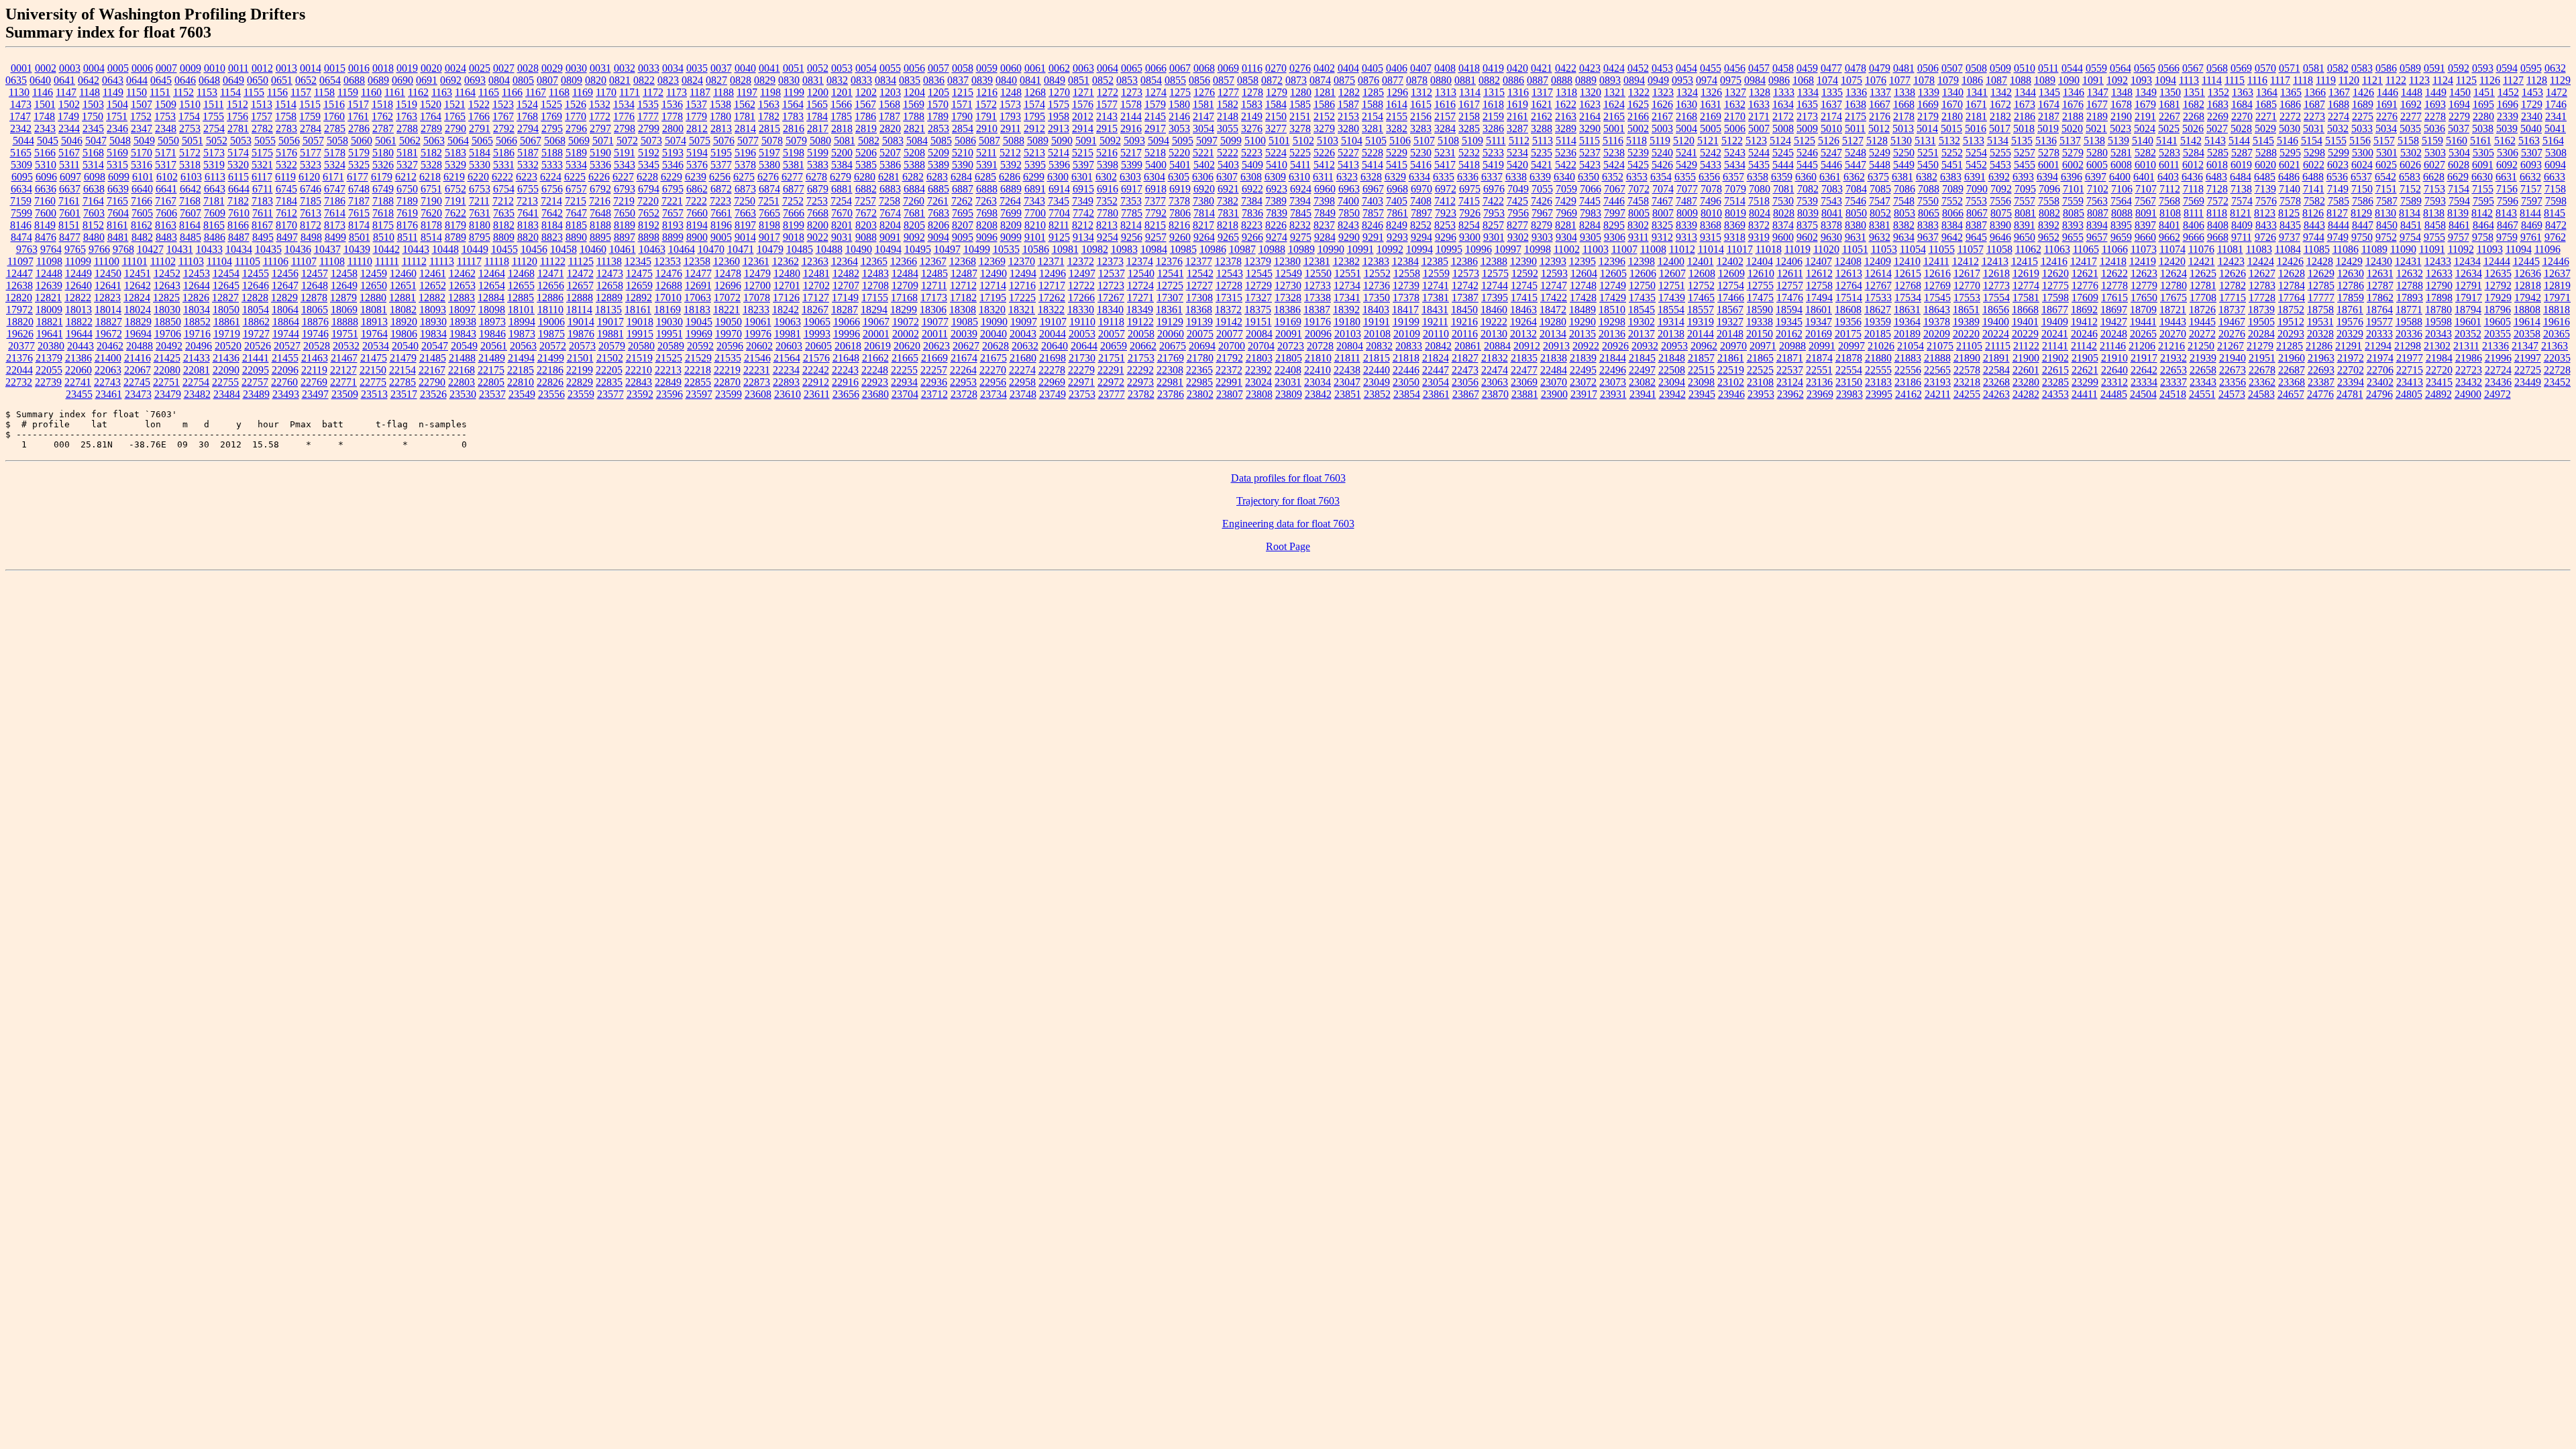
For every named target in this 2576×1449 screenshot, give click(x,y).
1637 (1831, 104)
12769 (1937, 285)
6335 (1444, 177)
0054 (866, 68)
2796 (576, 128)
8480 (94, 237)
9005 (721, 237)
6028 (2459, 165)
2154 (1373, 116)
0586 (2386, 68)
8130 (2385, 213)
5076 (724, 141)
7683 (938, 213)
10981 (1065, 249)
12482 (846, 273)
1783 (793, 116)
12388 (1494, 261)
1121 (2372, 80)
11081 (2230, 249)
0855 (1175, 80)
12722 (1081, 285)
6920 (1204, 189)
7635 (504, 213)
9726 (2265, 237)
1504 (117, 104)
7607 (191, 213)
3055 (1228, 128)
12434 (2467, 261)
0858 (1248, 80)
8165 (214, 225)
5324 (335, 165)
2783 (286, 128)
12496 (1053, 273)
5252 (1952, 153)
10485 (800, 249)
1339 (1929, 92)
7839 (1277, 213)
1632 (1735, 104)
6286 (1010, 177)
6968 (1397, 189)
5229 (1397, 153)
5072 (627, 141)
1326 (1711, 92)
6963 (1349, 189)
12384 (1405, 261)
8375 (1807, 225)
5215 (1083, 153)
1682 (2194, 104)
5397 (1083, 165)
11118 (497, 261)
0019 (407, 68)
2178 (1904, 116)
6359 (1782, 177)
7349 (1083, 201)
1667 (1880, 104)
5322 (286, 165)
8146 (21, 225)
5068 (555, 141)
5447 (1856, 165)
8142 (2482, 213)
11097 (20, 261)
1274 (1156, 92)
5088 (1014, 141)
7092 (2001, 189)
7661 (721, 213)
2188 (2073, 116)
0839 (982, 80)
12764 (1849, 285)
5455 (2025, 165)
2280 (2483, 116)
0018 (383, 68)
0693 (475, 80)
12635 (2498, 273)
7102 (2098, 189)
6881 (842, 189)
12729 (1258, 285)
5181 (407, 153)
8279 (1542, 225)
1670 (1952, 104)
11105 (248, 261)
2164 (1590, 116)
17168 (904, 298)
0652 (306, 80)
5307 (2532, 153)
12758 (1819, 285)
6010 (2145, 165)
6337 (1492, 177)
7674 (890, 213)
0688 (354, 80)
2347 (142, 128)
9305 (1591, 237)
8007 (1663, 213)
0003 (70, 68)
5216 (1107, 153)
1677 (2097, 104)
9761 (2531, 237)
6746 (311, 189)
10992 (1390, 249)
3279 (1324, 128)
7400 (1348, 201)
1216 (987, 92)
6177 (358, 177)
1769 (551, 116)
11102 (163, 261)
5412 (1324, 165)
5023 (2121, 128)
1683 (2218, 104)
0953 (1682, 80)
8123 (2265, 213)
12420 (2172, 261)
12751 (1672, 285)
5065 (482, 141)
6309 (1275, 177)
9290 (1349, 237)
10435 (268, 249)
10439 (357, 249)
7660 (697, 213)
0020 (431, 68)
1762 (382, 116)
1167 (536, 92)
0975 (1731, 80)
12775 (2055, 285)
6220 (478, 177)
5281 (2121, 153)
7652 (649, 213)
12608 (1702, 273)
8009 (1687, 213)
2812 (697, 128)
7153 (2434, 189)
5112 (1519, 141)
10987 (1242, 249)
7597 (2532, 201)
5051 (193, 141)
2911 (1011, 128)
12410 (1907, 261)
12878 (314, 298)
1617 (1469, 104)
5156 (2360, 141)
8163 (166, 225)
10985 (1183, 249)
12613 (1849, 273)
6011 (2169, 165)
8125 (2289, 213)
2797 (600, 128)
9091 (890, 237)
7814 (1204, 213)
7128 (2217, 189)
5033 (2362, 128)
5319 (214, 165)
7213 (527, 201)
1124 (2443, 80)
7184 (286, 201)
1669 (1928, 104)
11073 (2144, 249)
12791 (2469, 285)
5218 (1155, 153)
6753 (480, 189)
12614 (1878, 273)
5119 (1660, 141)
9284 (1325, 237)
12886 (550, 298)
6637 (70, 189)
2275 (2363, 116)
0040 (745, 68)
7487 (1686, 201)
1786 (865, 116)
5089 (1038, 141)
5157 (2384, 141)
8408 (2218, 225)
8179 (455, 225)
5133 (1974, 141)
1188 (723, 92)
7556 (2000, 201)
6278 (816, 177)
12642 (138, 285)
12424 (2261, 261)
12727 (1199, 285)
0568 (2217, 68)
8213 (1107, 225)
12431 (2408, 261)
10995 (1449, 249)
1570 (938, 104)
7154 (2459, 189)
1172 (653, 92)
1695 (2483, 104)
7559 (2073, 201)
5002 (1638, 128)
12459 (374, 273)
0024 (455, 68)
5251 (1928, 153)
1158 (324, 92)
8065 (1929, 213)
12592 (1525, 273)
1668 (1904, 104)
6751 (431, 189)
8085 (2074, 213)
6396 (2072, 177)
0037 (721, 68)
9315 (1711, 237)
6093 (2531, 165)
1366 (2315, 92)
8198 (769, 225)
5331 (504, 165)
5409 (1252, 165)
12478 (728, 273)
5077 (748, 141)
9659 (2121, 237)
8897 (625, 237)
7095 (2025, 189)
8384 (1952, 225)
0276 (1300, 68)
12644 (197, 285)
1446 (2387, 92)
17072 (727, 298)
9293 (1397, 237)
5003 (1662, 128)
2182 (2000, 116)
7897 (1421, 213)
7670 (842, 213)
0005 (118, 68)
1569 (914, 104)
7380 (1203, 201)
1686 (2290, 104)
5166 (45, 153)
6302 (1106, 177)
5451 (1952, 165)
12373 (1110, 261)
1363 (2243, 92)
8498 (311, 237)
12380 (1287, 261)
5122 (1732, 141)
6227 (623, 177)
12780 (2173, 285)
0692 (451, 80)
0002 (46, 68)
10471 (741, 249)
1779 (696, 116)
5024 (2145, 128)
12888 (580, 298)
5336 (600, 165)
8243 (1348, 225)
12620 (2055, 273)
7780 (1108, 213)
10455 (504, 249)
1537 (696, 104)
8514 (431, 237)
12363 (815, 261)
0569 (2241, 68)
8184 (552, 225)
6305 (1179, 177)
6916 (1108, 189)
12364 (845, 261)
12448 (49, 273)
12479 (757, 273)
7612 (286, 213)
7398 (1324, 201)
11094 (2519, 249)
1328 (1760, 92)
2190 (2121, 116)
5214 (1059, 153)
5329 (455, 165)
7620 (431, 213)
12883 (462, 298)
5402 (1204, 165)
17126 (786, 298)
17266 (1081, 298)
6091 (2483, 165)
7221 (672, 201)
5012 (1879, 128)
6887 (963, 189)
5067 (531, 141)
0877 (1393, 80)
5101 (1279, 141)
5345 (649, 165)
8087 (2098, 213)
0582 (2338, 68)
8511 (408, 237)
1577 (1107, 104)
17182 (963, 298)
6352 (1613, 177)
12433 (2438, 261)
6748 (359, 189)
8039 (1808, 213)
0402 (1324, 68)
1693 (2435, 104)
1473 (21, 104)
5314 (93, 165)
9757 (2459, 237)
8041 (1832, 213)
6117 (262, 177)
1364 (2267, 92)
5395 (1035, 165)
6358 (1758, 177)
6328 (1371, 177)
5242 (1711, 153)
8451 (2411, 225)
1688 (2339, 104)
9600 (1783, 237)
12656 (551, 285)
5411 (1300, 165)
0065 (1132, 68)
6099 (119, 177)
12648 (315, 285)
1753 (165, 116)
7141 (2314, 189)
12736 (1377, 285)
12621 (2085, 273)
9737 (2290, 237)
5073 (651, 141)
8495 (263, 237)
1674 (2049, 104)
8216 (1179, 225)
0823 (668, 80)
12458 (344, 273)
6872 (721, 189)
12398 (1642, 261)
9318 (1735, 237)
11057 (1971, 249)
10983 (1124, 249)
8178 (431, 225)
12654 (492, 285)
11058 (1999, 249)
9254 (1108, 237)
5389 (938, 165)
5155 (2336, 141)
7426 (1542, 201)
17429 (1613, 298)
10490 (859, 249)
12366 (904, 261)
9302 (1518, 237)
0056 (914, 68)
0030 (576, 68)
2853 (938, 128)
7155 (2483, 189)
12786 (2351, 285)
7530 (1783, 201)
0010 (215, 68)
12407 (1819, 261)
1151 (160, 92)
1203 (890, 92)
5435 (1759, 165)
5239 (1638, 153)
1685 (2266, 104)
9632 (1880, 237)
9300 (1470, 237)
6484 (2241, 177)
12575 (1495, 273)
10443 (416, 249)
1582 (1228, 104)
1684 (2242, 104)
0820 (596, 80)
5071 (603, 141)
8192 (649, 225)
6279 (841, 177)
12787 (2380, 285)
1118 (2303, 80)
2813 (721, 128)
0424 (1614, 68)
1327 (1735, 92)
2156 (1421, 116)
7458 (1638, 201)
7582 (2314, 201)
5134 (1998, 141)
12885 (521, 298)
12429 (2349, 261)
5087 (989, 141)
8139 (2458, 213)
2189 (2097, 116)
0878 (1417, 80)
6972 (1446, 189)
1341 (1977, 92)
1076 (1876, 80)
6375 (1878, 177)
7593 (2435, 201)
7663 (745, 213)
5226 (1324, 153)
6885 (938, 189)
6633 (2555, 177)
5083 (893, 141)
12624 (2173, 273)
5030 (2290, 128)
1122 (2396, 80)
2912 (1034, 128)
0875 (1344, 80)
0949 (1658, 80)
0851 (1079, 80)
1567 (865, 104)
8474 (21, 237)
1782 (769, 116)
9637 (1928, 237)
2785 (335, 128)
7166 (142, 201)
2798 (625, 128)
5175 (262, 153)
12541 (1171, 273)
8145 (2555, 213)
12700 (757, 285)
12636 (2528, 273)
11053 (1884, 249)
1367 (2339, 92)
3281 (1373, 128)
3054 (1203, 128)
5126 (1829, 141)
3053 (1179, 128)
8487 (239, 237)
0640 (40, 80)
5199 (818, 153)
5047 (96, 141)
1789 (938, 116)
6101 (143, 177)
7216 (600, 201)
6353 (1637, 177)
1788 (914, 116)
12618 (1996, 273)
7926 (1470, 213)
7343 (1034, 201)
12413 (1995, 261)
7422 (1493, 201)
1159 (348, 92)
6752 (455, 189)
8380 (1856, 225)
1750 (93, 116)
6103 (191, 177)
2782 (262, 128)
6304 (1155, 177)
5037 (2459, 128)
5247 (1831, 153)
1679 (2145, 104)
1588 (1373, 104)
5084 (917, 141)
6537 (2361, 177)
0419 (1493, 68)
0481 (1904, 68)
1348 (2122, 92)
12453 (197, 273)
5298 (2314, 153)
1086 (1972, 80)
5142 (2191, 141)
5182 (431, 153)
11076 (2201, 249)
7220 (648, 201)
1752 (141, 116)
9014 (745, 237)
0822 (644, 80)
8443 (2314, 225)
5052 (217, 141)
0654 (330, 80)
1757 (262, 116)
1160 (371, 92)
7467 (1662, 201)
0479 (1880, 68)
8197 (745, 225)
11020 (1826, 249)
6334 (1419, 177)
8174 (359, 225)
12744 (1495, 285)
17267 (1111, 298)
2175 (1856, 116)
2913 (1059, 128)
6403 (2168, 177)
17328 (1288, 298)
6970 (1421, 189)
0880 (1441, 80)
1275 (1180, 92)
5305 (2483, 153)
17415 (1524, 298)
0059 (987, 68)
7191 (455, 201)
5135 (2022, 141)
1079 (1948, 80)
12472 (580, 273)
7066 (1591, 189)
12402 (1730, 261)
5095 (1183, 141)
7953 (1494, 213)
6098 (95, 177)
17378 (1406, 298)
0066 (1156, 68)
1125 (2466, 80)
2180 (1952, 116)
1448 (2412, 92)
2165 (1614, 116)
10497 (947, 249)
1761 (358, 116)
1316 (1518, 92)
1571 (962, 104)
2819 (866, 128)
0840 (1006, 80)
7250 (745, 201)
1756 (237, 116)
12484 (905, 273)
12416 (2054, 261)
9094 (938, 237)
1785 (841, 116)
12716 (1022, 285)
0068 (1204, 68)
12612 (1819, 273)
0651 (282, 80)
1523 (503, 104)
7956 (1518, 213)
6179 (382, 177)
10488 (829, 249)
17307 (1170, 298)
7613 (311, 213)
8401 (2169, 225)
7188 (383, 201)
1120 (2349, 80)
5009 (1807, 128)
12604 (1584, 273)
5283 (2169, 153)
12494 (1023, 273)
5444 (1783, 165)
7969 (1566, 213)
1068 (1803, 80)
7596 (2508, 201)
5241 (1686, 153)
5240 (1662, 153)
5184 (480, 153)
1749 (68, 116)
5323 (311, 165)
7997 (1615, 213)
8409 (2242, 225)
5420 (1517, 165)
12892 (639, 298)
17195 (993, 298)
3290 (1590, 128)
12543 (1230, 273)
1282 (1349, 92)
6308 (1251, 177)
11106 (276, 261)
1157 (301, 92)
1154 (230, 92)
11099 (78, 261)
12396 (1612, 261)
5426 (1662, 165)
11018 (1769, 249)
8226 (1276, 225)
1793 (1010, 116)
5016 (1976, 128)
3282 (1397, 128)
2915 (1107, 128)
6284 (961, 177)
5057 (313, 141)
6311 (1323, 177)
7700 (1035, 213)
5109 (1472, 141)
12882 (432, 298)
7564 (2121, 201)
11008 (1653, 249)
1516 (334, 104)
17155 (875, 298)
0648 (209, 80)
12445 (2526, 261)
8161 (117, 225)
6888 (987, 189)
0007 (166, 68)
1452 (2508, 92)
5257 (2025, 153)
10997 (1508, 249)
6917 (1132, 189)
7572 (2218, 201)
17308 (1199, 298)
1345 (2049, 92)
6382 (1927, 177)
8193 (673, 225)
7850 (1349, 213)
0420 (1517, 68)
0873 (1296, 80)
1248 (1011, 92)
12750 (1642, 285)
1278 (1252, 92)
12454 (226, 273)
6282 (913, 177)
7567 (2145, 201)
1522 (479, 104)
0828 (741, 80)
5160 (2457, 141)
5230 (1421, 153)
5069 (579, 141)
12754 (1731, 285)
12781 (2203, 285)
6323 (1347, 177)
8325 (1662, 225)
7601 (70, 213)
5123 (1756, 141)
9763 (27, 249)
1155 (254, 92)
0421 (1542, 68)
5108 (1448, 141)
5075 (700, 141)
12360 (727, 261)
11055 (1942, 249)
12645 (226, 285)
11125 (581, 261)
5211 (986, 153)
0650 (258, 80)
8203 (866, 225)
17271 (1140, 298)
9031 (842, 237)
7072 (1639, 189)
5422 (1566, 165)
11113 (442, 261)
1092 (2117, 80)
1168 (559, 92)
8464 (2483, 225)
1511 (214, 104)
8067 (1977, 213)
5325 (359, 165)
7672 (866, 213)
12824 (137, 298)
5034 (2386, 128)
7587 (2387, 201)
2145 (1155, 116)
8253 (1445, 225)
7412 (1445, 201)
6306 (1203, 177)
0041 (769, 68)
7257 (865, 201)
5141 (2167, 141)
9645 (1976, 237)
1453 (2532, 92)
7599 (21, 213)
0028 (528, 68)
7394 (1300, 201)
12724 (1140, 285)
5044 (23, 141)
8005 (1639, 213)
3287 (1517, 128)
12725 (1170, 285)
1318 (1566, 92)
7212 (503, 201)
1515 (310, 104)
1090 (2069, 80)
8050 (1856, 213)
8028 (1784, 213)
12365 (874, 261)
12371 (1051, 261)
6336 (1468, 177)
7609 (215, 213)
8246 (1373, 225)
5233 (1493, 153)
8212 (1083, 225)
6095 (22, 177)
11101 (135, 261)
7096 (2049, 189)
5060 (362, 141)
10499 (977, 249)
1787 (890, 116)
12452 (167, 273)
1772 (600, 116)
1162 (418, 92)
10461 (623, 249)
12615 (1908, 273)
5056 (289, 141)
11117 (469, 261)
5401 (1180, 165)
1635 (1807, 104)
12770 (1967, 285)
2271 (2266, 116)
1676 (2073, 104)
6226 (599, 177)
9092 (914, 237)
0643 (113, 80)
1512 (237, 104)
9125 (1059, 237)
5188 (552, 153)
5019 (2048, 128)
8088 (2122, 213)
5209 (938, 153)
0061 (1035, 68)
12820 (19, 298)
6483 (2216, 177)
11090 (2403, 249)
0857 (1224, 80)
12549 (1289, 273)
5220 (1179, 153)
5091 (1086, 141)
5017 (2000, 128)
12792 (2498, 285)
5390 (963, 165)
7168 (190, 201)
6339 (1540, 177)
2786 (359, 128)
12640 (78, 285)
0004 (94, 68)
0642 (89, 80)
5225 (1300, 153)
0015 (335, 68)
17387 (1465, 298)
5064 (458, 141)
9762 (2555, 237)
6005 (2097, 165)
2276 (2387, 116)
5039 (2507, 128)
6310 (1299, 177)
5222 (1228, 153)
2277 (2411, 116)
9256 (1132, 237)
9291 (1373, 237)
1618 (1493, 104)
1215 (963, 92)
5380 (769, 165)
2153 (1348, 116)
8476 (46, 237)
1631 (1711, 104)
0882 (1489, 80)
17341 (1347, 298)
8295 (1614, 225)
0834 (885, 80)
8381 (1880, 225)
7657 (673, 213)
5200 (842, 153)
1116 (2257, 80)
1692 (2411, 104)
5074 (676, 141)
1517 (358, 104)
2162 (1542, 116)
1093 (2141, 80)
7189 (407, 201)
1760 (334, 116)
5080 (820, 141)
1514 (286, 104)
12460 (403, 273)
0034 (673, 68)
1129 (2560, 80)
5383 (818, 165)
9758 (2483, 237)
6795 (673, 189)
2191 (2145, 116)
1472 (2557, 92)
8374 (1783, 225)
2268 (2194, 116)
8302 (1638, 225)
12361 (756, 261)
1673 (2025, 104)
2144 (1131, 116)
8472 (2556, 225)
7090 (1977, 189)
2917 (1155, 128)
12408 (1848, 261)
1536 (672, 104)
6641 (166, 189)
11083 (2259, 249)
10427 (150, 249)
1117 (2280, 80)
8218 (1228, 225)
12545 (1259, 273)
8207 (963, 225)
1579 (1155, 104)
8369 (1735, 225)
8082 (2049, 213)
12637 (2557, 273)
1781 (745, 116)
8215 (1155, 225)
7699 (1011, 213)
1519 (407, 104)
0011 (238, 68)
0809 (572, 80)
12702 (816, 285)
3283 (1421, 128)
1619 (1517, 104)
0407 (1421, 68)
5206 (866, 153)
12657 (580, 285)
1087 (1996, 80)
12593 (1554, 273)
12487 (964, 273)
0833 (861, 80)
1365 (2291, 92)
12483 (875, 273)
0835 (910, 80)
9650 (2025, 237)
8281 (1566, 225)
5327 (407, 165)
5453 (2000, 165)
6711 (263, 189)
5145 (2263, 141)
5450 (1928, 165)
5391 (987, 165)
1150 (137, 92)
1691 (2387, 104)
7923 (1446, 213)
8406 (2194, 225)
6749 (383, 189)
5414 (1373, 165)
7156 (2507, 189)
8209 (1011, 225)
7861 (1397, 213)
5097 (1207, 141)
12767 (1878, 285)
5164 (2553, 141)
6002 (2073, 165)
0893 (1610, 80)
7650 (625, 213)
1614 (1397, 104)
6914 (1059, 189)
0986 (1779, 80)
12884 (491, 298)
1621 (1542, 104)
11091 (2432, 249)
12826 (196, 298)
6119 (285, 177)
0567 (2193, 68)
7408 (1421, 201)
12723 (1111, 285)
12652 (433, 285)
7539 (1807, 201)
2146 (1179, 116)
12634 (2469, 273)
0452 (1638, 68)
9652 (2049, 237)
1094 (2165, 80)
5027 (2217, 128)
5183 (455, 153)
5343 (625, 165)
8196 (721, 225)
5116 (1613, 141)
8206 (938, 225)
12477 (698, 273)
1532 (600, 104)
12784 (2292, 285)
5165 (21, 153)
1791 (986, 116)
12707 (846, 285)
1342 (2001, 92)
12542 (1200, 273)
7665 (769, 213)
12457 (315, 273)
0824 (692, 80)
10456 (534, 249)
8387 (1976, 225)
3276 (1252, 128)
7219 (624, 201)
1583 (1252, 104)
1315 (1494, 92)
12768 (1908, 285)
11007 (1624, 249)
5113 (1543, 141)
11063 (2057, 249)
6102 (167, 177)
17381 (1436, 298)
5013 (1903, 128)
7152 (2410, 189)
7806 (1180, 213)
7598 (2556, 201)
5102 (1303, 141)
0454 (1686, 68)
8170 (286, 225)
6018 (2217, 165)
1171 (630, 92)
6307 (1227, 177)
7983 (1591, 213)
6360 (1806, 177)
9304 (1566, 237)
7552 (1952, 201)
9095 (963, 237)
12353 (667, 261)
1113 (2189, 80)
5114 (1566, 141)
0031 (600, 68)
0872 (1272, 80)
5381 (794, 165)
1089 (2045, 80)
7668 (818, 213)
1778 (672, 116)
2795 (552, 128)
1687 (2314, 104)
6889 (1011, 189)
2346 (117, 128)
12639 (49, 285)
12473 (610, 273)
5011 (1855, 128)
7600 (46, 213)
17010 (668, 298)
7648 (600, 213)
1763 (407, 116)
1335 (1832, 92)
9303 (1542, 237)
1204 (914, 92)
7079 (1735, 189)
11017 (1740, 249)
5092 (1110, 141)
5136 (2046, 141)
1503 (93, 104)
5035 (2410, 128)
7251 (769, 201)
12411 (1936, 261)
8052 (1880, 213)
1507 (142, 104)
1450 (2460, 92)
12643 (167, 285)
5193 (673, 153)
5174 (238, 153)
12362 (786, 261)
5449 (1904, 165)
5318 (190, 165)
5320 (238, 165)
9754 (2410, 237)
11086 (2346, 249)
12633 (2439, 273)
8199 (794, 225)
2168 (1686, 116)
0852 (1103, 80)
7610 (239, 213)
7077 (1687, 189)
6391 (1975, 177)
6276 (768, 177)
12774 (2026, 285)
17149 (845, 298)
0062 (1059, 68)
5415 (1397, 165)
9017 (769, 237)
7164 (93, 201)
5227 (1348, 153)
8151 (69, 225)
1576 (1083, 104)
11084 (2288, 249)
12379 (1258, 261)
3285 (1469, 128)
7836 (1252, 213)
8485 (191, 237)
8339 (1686, 225)
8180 (480, 225)
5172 (190, 153)
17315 (1229, 298)
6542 (2385, 177)
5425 (1638, 165)
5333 (552, 165)
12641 (108, 285)
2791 (480, 128)
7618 (383, 213)
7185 (311, 201)
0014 (311, 68)
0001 (21, 68)
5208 (914, 153)
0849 (1055, 80)
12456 (285, 273)
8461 (2459, 225)
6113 (215, 177)
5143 (2215, 141)
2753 (190, 128)
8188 (600, 225)
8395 (2121, 225)
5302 (2411, 153)
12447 (19, 273)
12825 (166, 298)
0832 (837, 80)
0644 (137, 80)
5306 (2508, 153)
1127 (2513, 80)
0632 (2555, 68)
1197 (747, 92)
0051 (794, 68)
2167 (1662, 116)
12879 (343, 298)
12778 (2114, 285)
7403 (1373, 201)
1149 (113, 92)
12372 (1081, 261)
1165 (489, 92)
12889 (609, 298)
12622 (2114, 273)
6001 (2049, 165)
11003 (1596, 249)
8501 (360, 237)
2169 (1711, 116)
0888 (1562, 80)
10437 (327, 249)
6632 (2530, 177)
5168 (93, 153)
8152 (93, 225)
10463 (652, 249)
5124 (1780, 141)
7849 (1325, 213)
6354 (1661, 177)
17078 (757, 298)
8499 (335, 237)
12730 (1288, 285)
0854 (1151, 80)
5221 (1203, 153)
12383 (1376, 261)
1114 (2212, 80)
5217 (1131, 153)
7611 (263, 213)
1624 (1614, 104)
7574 (2242, 201)
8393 (2073, 225)
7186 (335, 201)
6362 (1854, 177)
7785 (1132, 213)
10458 (563, 249)
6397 (2096, 177)
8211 (1059, 225)
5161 (2481, 141)
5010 (1831, 128)
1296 (1397, 92)
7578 (2290, 201)
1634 (1783, 104)
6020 (2265, 165)
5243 (1735, 153)
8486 (215, 237)
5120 (1684, 141)
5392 (1011, 165)
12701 (787, 285)
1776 (624, 116)
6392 (1999, 177)
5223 (1252, 153)
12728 (1229, 285)
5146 (2288, 141)
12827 (225, 298)
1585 (1300, 104)
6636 (46, 189)
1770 (576, 116)
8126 (2313, 213)
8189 (625, 225)
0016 (359, 68)
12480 (787, 273)
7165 (117, 201)
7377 (1155, 201)
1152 (183, 92)
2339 (2508, 116)
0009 (191, 68)
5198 (794, 153)
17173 (934, 298)
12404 (1760, 261)
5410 (1277, 165)
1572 (986, 104)
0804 (499, 80)
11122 (553, 261)
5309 (21, 165)
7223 (720, 201)
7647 (576, 213)
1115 (2235, 80)
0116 (1252, 68)
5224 (1276, 153)
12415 (2025, 261)
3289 (1566, 128)
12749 (1613, 285)
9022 (818, 237)
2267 (2169, 116)
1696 (2508, 104)
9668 (2218, 237)
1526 (576, 104)
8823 (552, 237)
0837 (958, 80)
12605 (1613, 273)
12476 (669, 273)
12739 (1406, 285)
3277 (1276, 128)
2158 (1469, 116)
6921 (1228, 189)
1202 (866, 92)
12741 (1436, 285)
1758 (286, 116)
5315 (117, 165)
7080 (1760, 189)
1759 (310, 116)
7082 (1808, 189)
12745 (1524, 285)
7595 (2483, 201)
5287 (2242, 153)
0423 (1590, 68)
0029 (552, 68)
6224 (551, 177)
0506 (1928, 68)
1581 (1203, 104)
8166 (238, 225)
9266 (1252, 237)
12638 (19, 285)
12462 (462, 273)
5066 (506, 141)
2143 (1107, 116)
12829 (284, 298)
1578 (1131, 104)
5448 (1880, 165)
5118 (1636, 141)
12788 (2410, 285)
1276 (1204, 92)
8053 (1904, 213)
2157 (1445, 116)
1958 (1059, 116)
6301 (1082, 177)
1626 (1662, 104)
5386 (890, 165)
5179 (359, 153)
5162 (2505, 141)
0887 (1538, 80)
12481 (816, 273)
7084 (1856, 189)
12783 (2262, 285)
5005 (1711, 128)
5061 (386, 141)
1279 (1277, 92)
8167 (262, 225)
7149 (2338, 189)
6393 (2023, 177)
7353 (1131, 201)
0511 (2048, 68)
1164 (465, 92)
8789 (455, 237)
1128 (2537, 80)
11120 (525, 261)
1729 (2532, 104)
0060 (1011, 68)
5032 (2338, 128)
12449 (78, 273)
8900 (697, 237)
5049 (144, 141)
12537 (1112, 273)
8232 (1300, 225)
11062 (2028, 249)
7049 (1518, 189)
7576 (2266, 201)
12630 (2351, 273)
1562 (745, 104)
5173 (214, 153)
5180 (383, 153)
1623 (1590, 104)
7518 (1759, 201)
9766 (99, 249)
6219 (454, 177)
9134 (1083, 237)
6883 (890, 189)
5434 (1735, 165)
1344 (2025, 92)
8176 (407, 225)
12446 (2556, 261)
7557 (2025, 201)
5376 (697, 165)
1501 (45, 104)
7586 (2363, 201)
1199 (794, 92)
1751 (117, 116)
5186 (504, 153)
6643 (215, 189)
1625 (1638, 104)
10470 (711, 249)
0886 (1513, 80)
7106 (2122, 189)
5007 (1759, 128)
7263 (986, 201)
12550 (1318, 273)
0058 (963, 68)
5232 (1469, 153)
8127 (2337, 213)
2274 (2339, 116)
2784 (311, 128)
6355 (1685, 177)
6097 (70, 177)
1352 (2218, 92)
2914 (1083, 128)
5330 (480, 165)
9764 (51, 249)
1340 (1953, 92)
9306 (1615, 237)
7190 (431, 201)
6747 (335, 189)
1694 (2459, 104)
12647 (285, 285)
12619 (2026, 273)
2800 (673, 128)
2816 (794, 128)
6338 (1516, 177)
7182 (238, 201)
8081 (2025, 213)
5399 (1132, 165)
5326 (383, 165)
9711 (2242, 237)
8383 (1928, 225)
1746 (2556, 104)
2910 (987, 128)
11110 (360, 261)
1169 (583, 92)
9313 (1686, 237)
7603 (94, 213)
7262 (962, 201)
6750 (407, 189)
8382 (1904, 225)
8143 (2506, 213)
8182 (504, 225)
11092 (2461, 249)
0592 (2459, 68)
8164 (190, 225)
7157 (2531, 189)
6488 (2313, 177)
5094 (1159, 141)
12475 (639, 273)
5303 (2435, 153)
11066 (2115, 249)
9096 (987, 237)
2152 (1324, 116)
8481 (118, 237)
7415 (1469, 201)
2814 (745, 128)
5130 (1901, 141)
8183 (528, 225)
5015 (1951, 128)
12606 (1643, 273)
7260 (914, 201)
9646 (2000, 237)
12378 (1228, 261)
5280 (2097, 153)
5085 (941, 141)
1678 (2121, 104)
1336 (1856, 92)
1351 (2194, 92)
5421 (1542, 165)
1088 (2021, 80)
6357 (1733, 177)
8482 (142, 237)
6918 (1156, 189)
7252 (793, 201)
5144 (2239, 141)
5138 (2094, 141)
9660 (2145, 237)
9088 (866, 237)
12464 (492, 273)
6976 (1494, 189)
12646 (256, 285)
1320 (1591, 92)
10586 (1036, 249)
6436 (2192, 177)
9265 (1228, 237)
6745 (286, 189)
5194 (697, 153)
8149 (45, 225)
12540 (1141, 273)
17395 (1495, 298)
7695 (963, 213)
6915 (1083, 189)
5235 (1542, 153)
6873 (745, 189)
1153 (207, 92)
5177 (311, 153)
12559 (1436, 273)
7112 (2170, 189)
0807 (547, 80)
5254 (1976, 153)
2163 (1566, 116)
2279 (2459, 116)
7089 (1953, 189)
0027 (504, 68)
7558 (2049, 201)
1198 (770, 92)
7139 (2265, 189)
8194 (697, 225)
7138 (2241, 189)
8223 (1252, 225)
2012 (1083, 116)
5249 (1880, 153)
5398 (1108, 165)
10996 (1479, 249)
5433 (1711, 165)
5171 (166, 153)
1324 (1687, 92)
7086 (1904, 189)
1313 (1446, 92)
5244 (1759, 153)
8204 (890, 225)
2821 (914, 128)
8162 (142, 225)
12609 (1731, 273)
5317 (166, 165)
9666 (2194, 237)
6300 (1058, 177)
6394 (2047, 177)
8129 (2361, 213)
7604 (118, 213)
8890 (576, 237)
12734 (1347, 285)
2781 (238, 128)
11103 (191, 261)
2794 (528, 128)
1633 (1759, 104)
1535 (648, 104)
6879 (818, 189)
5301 (2387, 153)
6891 (1035, 189)
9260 (1180, 237)
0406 (1397, 68)
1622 (1566, 104)
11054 (1913, 249)
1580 (1179, 104)
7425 (1517, 201)
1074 (1827, 80)
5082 (869, 141)
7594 (2459, 201)
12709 (905, 285)
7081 (1784, 189)
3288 (1542, 128)
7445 (1590, 201)
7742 (1083, 213)
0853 (1127, 80)
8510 (384, 237)
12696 (728, 285)
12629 (2321, 273)
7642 (552, 213)
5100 (1255, 141)
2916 (1131, 128)
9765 (75, 249)
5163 (2529, 141)
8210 (1035, 225)
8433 (2266, 225)
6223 (527, 177)
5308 (2556, 153)
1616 (1445, 104)
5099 (1231, 141)
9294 (1421, 237)
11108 (332, 261)
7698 (987, 213)
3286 (1493, 128)
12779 (2144, 285)
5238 (1614, 153)
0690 (402, 80)
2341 (2556, 116)
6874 (769, 189)
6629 (2458, 177)
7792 (1156, 213)
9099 (1011, 237)
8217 (1203, 225)
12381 (1317, 261)
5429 (1686, 165)
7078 (1711, 189)
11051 (1855, 249)
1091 (2093, 80)
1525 (551, 104)
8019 (1735, 213)
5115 (1590, 141)
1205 (938, 92)
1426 (2363, 92)
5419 (1493, 165)
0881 (1465, 80)
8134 (2410, 213)
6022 (2314, 165)
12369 (992, 261)
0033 (649, 68)
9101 (1035, 237)
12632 (2410, 273)
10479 (770, 249)
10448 (445, 249)
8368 (1711, 225)
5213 (1034, 153)
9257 (1156, 237)
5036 (2434, 128)
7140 (2290, 189)
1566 (841, 104)
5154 (2312, 141)
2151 (1300, 116)
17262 (1052, 298)
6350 (1589, 177)
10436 (298, 249)
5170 (142, 153)
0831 (813, 80)
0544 (2072, 68)
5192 (649, 153)
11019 (1797, 249)
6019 (2241, 165)
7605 (142, 213)
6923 (1277, 189)
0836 (934, 80)
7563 (2097, 201)
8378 (1831, 225)
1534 (624, 104)
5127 (1853, 141)
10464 (682, 249)
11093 (2490, 249)
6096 (46, 177)
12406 (1789, 261)
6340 (1564, 177)
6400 (2120, 177)
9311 (1639, 237)
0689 (378, 80)
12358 (697, 261)
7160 (45, 201)
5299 (2339, 153)
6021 (2290, 165)
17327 (1258, 298)
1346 (2074, 92)
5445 (1807, 165)
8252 (1421, 225)
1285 (1373, 92)
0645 (161, 80)
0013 (286, 68)
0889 (1586, 80)
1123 (2419, 80)
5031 (2314, 128)
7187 (359, 201)
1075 (1851, 80)
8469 (2532, 225)
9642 (1952, 237)
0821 (620, 80)
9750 (2362, 237)
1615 (1421, 104)
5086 (965, 141)
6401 (2144, 177)
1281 (1325, 92)
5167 (69, 153)
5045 (48, 141)
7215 (576, 201)
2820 (890, 128)
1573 (1010, 104)
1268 (1035, 92)
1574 (1034, 104)
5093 (1134, 141)
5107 (1424, 141)
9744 (2314, 237)
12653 (462, 285)
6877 (794, 189)
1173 (677, 92)
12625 (2203, 273)
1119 (2326, 80)
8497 (287, 237)
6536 (2337, 177)
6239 (696, 177)
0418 (1469, 68)
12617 (1967, 273)
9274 (1277, 237)
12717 (1052, 285)
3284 (1445, 128)
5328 (431, 165)
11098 (49, 261)
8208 (987, 225)
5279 (2073, 153)
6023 (2338, 165)
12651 (403, 285)
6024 (2362, 165)
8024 (1760, 213)
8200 (818, 225)
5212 (1010, 153)
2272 (2290, 116)
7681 (914, 213)
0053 (842, 68)
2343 (45, 128)
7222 (696, 201)
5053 (241, 141)
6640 (142, 189)
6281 (889, 177)
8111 (2194, 213)
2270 (2242, 116)
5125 (1805, 141)
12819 (2557, 285)
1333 (1784, 92)
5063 (434, 141)
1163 (442, 92)
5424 (1614, 165)
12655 (521, 285)
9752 (2386, 237)
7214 (551, 201)
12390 (1523, 261)
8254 (1469, 225)
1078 (1924, 80)
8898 (649, 237)
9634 (1904, 237)
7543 (1831, 201)
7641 (528, 213)
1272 (1108, 92)
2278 (2435, 116)
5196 (745, 153)
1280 (1301, 92)
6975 (1470, 189)
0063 (1083, 68)
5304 (2459, 153)
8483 (166, 237)
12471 (551, 273)
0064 (1108, 68)
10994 (1419, 249)
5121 (1708, 141)
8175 (383, 225)
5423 (1590, 165)
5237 (1590, 153)
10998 (1538, 249)
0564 (2121, 68)
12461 (433, 273)
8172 (311, 225)
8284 (1590, 225)
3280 (1348, 128)
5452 (1976, 165)
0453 (1662, 68)
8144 (2530, 213)
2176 (1880, 116)
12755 (1760, 285)
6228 (647, 177)
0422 (1566, 68)
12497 (1082, 273)
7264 (1010, 201)
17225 (1022, 298)
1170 (606, 92)
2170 (1735, 116)
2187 (2049, 116)
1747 (20, 116)
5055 (265, 141)
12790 (2439, 285)
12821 (48, 298)
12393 (1553, 261)
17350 (1377, 298)
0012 (262, 68)
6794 (649, 189)
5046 (72, 141)
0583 (2362, 68)
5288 (2266, 153)
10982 (1095, 249)
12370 (1022, 261)
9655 (2073, 237)
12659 (639, 285)
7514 (1735, 201)
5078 (772, 141)
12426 (2290, 261)
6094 (2555, 165)
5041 (2555, 128)
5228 (1373, 153)
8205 (914, 225)
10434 (239, 249)
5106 (1400, 141)
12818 (2528, 285)
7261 (938, 201)
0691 (427, 80)
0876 (1368, 80)
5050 (168, 141)
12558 (1407, 273)
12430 (2379, 261)
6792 (600, 189)
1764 (431, 116)
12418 (2113, 261)
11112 (414, 261)
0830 (789, 80)
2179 (1928, 116)
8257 (1493, 225)
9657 (2097, 237)
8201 (842, 225)
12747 (1554, 285)
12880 (373, 298)
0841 (1030, 80)
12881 (402, 298)
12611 (1790, 273)
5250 (1904, 153)
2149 (1252, 116)
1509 (166, 104)
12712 (963, 285)
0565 (2145, 68)
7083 (1832, 189)
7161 (69, 201)
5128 (1877, 141)
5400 (1156, 165)
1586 (1324, 104)
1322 (1639, 92)
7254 (841, 201)
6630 (2482, 177)
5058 (337, 141)
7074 (1663, 189)
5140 (2143, 141)
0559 (2096, 68)
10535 (1006, 249)
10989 (1301, 249)
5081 (845, 141)
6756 (552, 189)
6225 (575, 177)
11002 (1567, 249)
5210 (963, 153)
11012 (1682, 249)
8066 (1953, 213)
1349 (2146, 92)
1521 (455, 104)
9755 (2434, 237)
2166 (1638, 116)
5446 (1831, 165)
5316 (142, 165)
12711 (934, 285)
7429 (1566, 201)
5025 (2169, 128)
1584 (1276, 104)
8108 (2170, 213)
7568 (2169, 201)
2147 (1203, 116)
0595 (2531, 68)
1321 (1615, 92)
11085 (2317, 249)
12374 (1140, 261)
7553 (1976, 201)
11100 (107, 261)
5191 (625, 153)
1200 (818, 92)
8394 (2097, 225)
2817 (818, 128)
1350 (2170, 92)
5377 (721, 165)
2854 (963, 128)
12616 (1937, 273)
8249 (1397, 225)
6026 (2410, 165)
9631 (1856, 237)
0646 (185, 80)
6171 (333, 177)
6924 (1301, 189)
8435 (2290, 225)
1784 (817, 116)
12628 (2292, 273)
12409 (1878, 261)
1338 (1904, 92)
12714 (993, 285)
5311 (69, 165)
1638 (1856, 104)
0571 (2290, 68)
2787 (383, 128)
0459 (1807, 68)
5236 (1566, 153)
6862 (697, 189)
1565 (817, 104)
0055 (890, 68)
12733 (1318, 285)
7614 (335, 213)
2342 (21, 128)
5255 (2000, 153)
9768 (123, 249)
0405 (1373, 68)
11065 (2086, 249)
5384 (842, 165)
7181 (214, 201)
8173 (335, 225)
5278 (2049, 153)
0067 (1180, 68)
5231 (1445, 153)
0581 (2314, 68)
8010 (1711, 213)
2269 (2218, 116)
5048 (120, 141)
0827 (716, 80)
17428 (1583, 298)
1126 (2490, 80)
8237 (1324, 225)
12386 (1464, 261)
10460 (593, 249)
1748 (44, 116)
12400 (1671, 261)
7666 (794, 213)
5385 (866, 165)
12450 (108, 273)
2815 (769, 128)
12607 (1672, 273)
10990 (1331, 249)
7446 (1614, 201)
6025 (2386, 165)
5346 (673, 165)
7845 (1301, 213)
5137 (2070, 141)
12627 (2262, 273)
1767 (503, 116)
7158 (2555, 189)
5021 (2096, 128)
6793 (625, 189)
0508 (1976, 68)
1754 (189, 116)
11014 (1711, 249)
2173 (1807, 116)
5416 (1421, 165)
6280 (865, 177)
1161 (395, 92)
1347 (2098, 92)
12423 (2231, 261)
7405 (1397, 201)
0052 (818, 68)
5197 (769, 153)
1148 (90, 92)
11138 (609, 261)
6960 (1325, 189)
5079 (796, 141)
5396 (1059, 165)
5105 (1376, 141)
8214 (1131, 225)
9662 (2169, 237)
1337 (1880, 92)
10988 (1272, 249)
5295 (2290, 153)
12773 (1996, 285)
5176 (286, 153)
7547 (1880, 201)
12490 (994, 273)
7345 (1059, 201)
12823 (107, 298)
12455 (256, 273)
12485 (934, 273)
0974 (1707, 80)
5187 (528, 153)
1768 (527, 116)
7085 (1880, 189)
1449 (2436, 92)
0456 (1735, 68)
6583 (2410, 177)
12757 (1790, 285)
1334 (1808, 92)
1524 (527, 104)
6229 (672, 177)
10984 (1154, 249)
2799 (649, 128)
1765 (455, 116)
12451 (138, 273)
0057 (938, 68)
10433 (209, 249)
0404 (1348, 68)
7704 (1059, 213)
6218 (430, 177)
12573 (1466, 273)
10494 (888, 249)
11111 (387, 261)
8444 (2339, 225)
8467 (2508, 225)
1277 (1228, 92)
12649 (344, 285)
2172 (1783, 116)
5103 (1328, 141)
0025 (480, 68)
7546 (1856, 201)
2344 (69, 128)
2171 (1759, 116)
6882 (866, 189)
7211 (479, 201)
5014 (1927, 128)
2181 (1976, 116)
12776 (2085, 285)
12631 (2380, 273)
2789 (431, 128)
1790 (962, 116)
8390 (2000, 225)
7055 (1542, 189)
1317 (1542, 92)
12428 (2320, 261)
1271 (1083, 92)
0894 (1634, 80)
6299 (1034, 177)
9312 (1662, 237)
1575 (1059, 104)
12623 (2144, 273)
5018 (2024, 128)
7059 (1566, 189)
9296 (1446, 237)
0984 (1755, 80)
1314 (1470, 92)
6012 (2193, 165)
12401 (1701, 261)
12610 (1761, 273)
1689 (2363, 104)
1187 (700, 92)
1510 (190, 104)
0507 (1952, 68)
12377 (1199, 261)
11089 (2374, 249)
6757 (576, 189)
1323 (1663, 92)
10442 (386, 249)
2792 (504, 128)
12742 (1465, 285)
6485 (2265, 177)
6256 (720, 177)
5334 (576, 165)
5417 (1445, 165)
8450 (2387, 225)
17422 (1554, 298)
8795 (480, 237)
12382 (1346, 261)
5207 (890, 153)
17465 (1701, 298)
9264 (1204, 237)
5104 (1352, 141)
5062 (410, 141)
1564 (793, 104)
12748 (1583, 285)
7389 (1276, 201)
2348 (166, 128)
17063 (698, 298)
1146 (43, 92)
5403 (1228, 165)
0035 (697, 68)
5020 (2072, 128)
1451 (2484, 92)
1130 (19, 92)
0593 (2483, 68)
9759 (2507, 237)
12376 (1169, 261)
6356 (1709, 177)
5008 (1783, 128)
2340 (2532, 116)
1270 (1059, 92)
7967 (1542, 213)
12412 (1966, 261)
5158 (2408, 141)
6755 (528, 189)
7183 (262, 201)
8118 (2217, 213)
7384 (1252, 201)
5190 (600, 153)
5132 (1949, 141)
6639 (118, 189)
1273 (1132, 92)
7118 (2193, 189)
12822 (78, 298)
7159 (21, 201)
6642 (191, 189)
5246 (1807, 153)
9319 (1759, 237)
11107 (304, 261)
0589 (2410, 68)
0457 (1759, 68)
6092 (2507, 165)
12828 (255, 298)
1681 (2169, 104)
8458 (2435, 225)
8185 (576, 225)
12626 (2233, 273)
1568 (890, 104)
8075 (2001, 213)
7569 (2194, 201)
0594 (2507, 68)
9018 (794, 237)
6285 (985, 177)
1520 (431, 104)
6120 (309, 177)
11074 (2172, 249)
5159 (2432, 141)
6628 (2434, 177)
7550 (1928, 201)
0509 (2000, 68)
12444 (2497, 261)
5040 (2531, 128)
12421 (2202, 261)
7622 (455, 213)
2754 (214, 128)
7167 (166, 201)
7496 (1711, 201)
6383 (1951, 177)
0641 (64, 80)
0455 (1711, 68)
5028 (2241, 128)
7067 (1615, 189)
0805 (523, 80)
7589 (2411, 201)
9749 (2338, 237)
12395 (1582, 261)
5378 (745, 165)
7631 (480, 213)
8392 (2049, 225)
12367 (933, 261)
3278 (1300, 128)
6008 (2121, 165)
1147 (66, 92)
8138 (2434, 213)
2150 (1276, 116)
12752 (1701, 285)
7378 (1179, 201)
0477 (1831, 68)
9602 (1807, 237)
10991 (1360, 249)
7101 (2074, 189)
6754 (504, 189)
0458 (1783, 68)
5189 (576, 153)
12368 (963, 261)
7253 (817, 201)
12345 (638, 261)
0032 (625, 68)
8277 (1517, 225)
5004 (1686, 128)
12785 (2321, 285)
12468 (521, 273)
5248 (1856, 153)
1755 (213, 116)
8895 (600, 237)
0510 (2025, 68)
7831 (1228, 213)
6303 (1130, 177)
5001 (1614, 128)
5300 (2363, 153)
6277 (792, 177)
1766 (479, 116)
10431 (180, 249)
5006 (1735, 128)
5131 (1925, 141)
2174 (1831, 116)
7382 (1228, 201)
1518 (382, 104)
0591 (2434, 68)
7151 (2386, 189)
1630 (1686, 104)
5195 (721, 153)
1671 (1976, 104)
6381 (1902, 177)
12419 (2143, 261)
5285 (2218, 153)
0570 (2265, 68)
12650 (374, 285)
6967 (1373, 189)
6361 (1830, 177)
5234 (1517, 153)
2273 (2314, 116)
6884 (914, 189)
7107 (2146, 189)
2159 (1493, 116)
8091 (2146, 213)
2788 (407, 128)
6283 (937, 177)
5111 (1496, 141)
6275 (744, 177)
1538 (720, 104)
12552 (1377, 273)
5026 (2193, 128)
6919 (1180, 189)
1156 (277, 92)
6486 (2289, 177)
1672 (2000, 104)
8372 (1759, 225)
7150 (2362, 189)
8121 (2241, 213)
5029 (2265, 128)
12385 (1435, 261)
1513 (262, 104)
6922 (1252, 189)
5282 (2145, 153)
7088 (1929, 189)
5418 (1469, 165)
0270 (1276, 68)
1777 (648, 116)
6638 (94, 189)
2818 (842, 128)
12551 (1348, 273)
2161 (1517, 116)
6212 (406, 177)
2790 (455, 128)
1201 (842, 92)
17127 (816, 298)
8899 (673, 237)
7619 (407, 213)
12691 (698, 285)
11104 (219, 261)
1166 (512, 92)
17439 (1672, 298)
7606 (166, 213)
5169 (117, 153)
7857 (1373, 213)
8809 (504, 237)
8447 (2363, 225)
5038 (2483, 128)
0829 (765, 80)
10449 (475, 249)
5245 (1783, 153)
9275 (1301, 237)
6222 (502, 177)
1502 (69, 104)
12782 (2233, 285)
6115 (238, 177)
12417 (2084, 261)
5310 (46, 165)
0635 (16, 80)
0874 (1320, 80)
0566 (2169, 68)
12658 (610, 285)
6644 (239, 189)
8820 (528, 237)
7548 (1904, 201)
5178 (335, 153)
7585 (2339, 201)
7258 (890, 201)
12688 (669, 285)
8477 (70, 237)
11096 (2547, 249)
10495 (918, 249)
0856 (1199, 80)
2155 (1397, 116)
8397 (2145, 225)
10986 (1213, 249)
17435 (1642, 298)
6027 (2434, 165)
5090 (1062, 141)
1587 (1348, 104)
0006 (142, 68)
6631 (2506, 177)
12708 (875, 285)
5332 (528, 165)
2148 (1228, 116)
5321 (262, 165)
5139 (2118, 141)
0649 (233, 80)
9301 (1494, 237)
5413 (1348, 165)
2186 (2025, 116)
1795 (1034, 116)
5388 (914, 165)
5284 (2194, 153)
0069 (1228, 68)
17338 (1318, 298)
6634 (21, 189)
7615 (359, 213)
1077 (1900, 80)
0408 (1445, 68)
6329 (1395, 177)
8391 (2025, 225)
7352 (1107, 201)
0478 (1856, 68)
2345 (93, 128)
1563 (769, 104)
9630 (1831, 237)
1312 (1421, 92)
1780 (720, 116)
